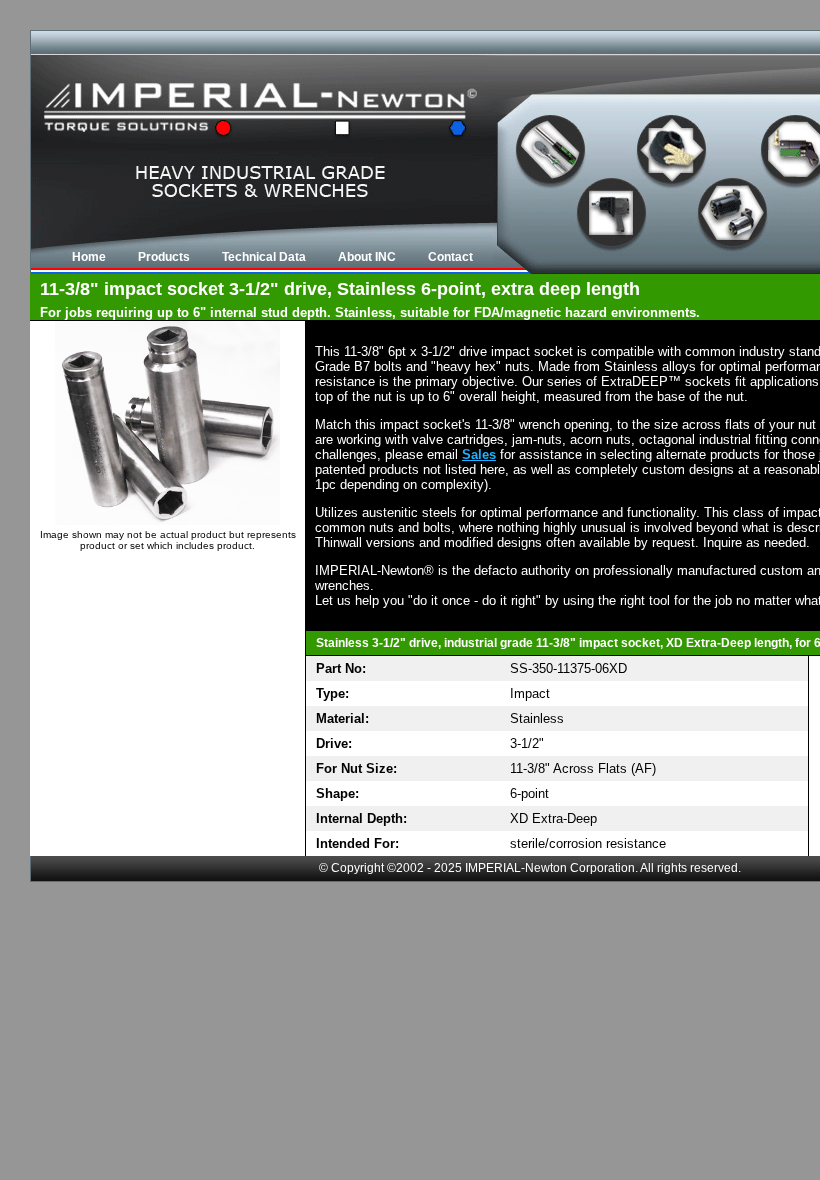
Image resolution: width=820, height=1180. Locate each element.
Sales (479, 454)
